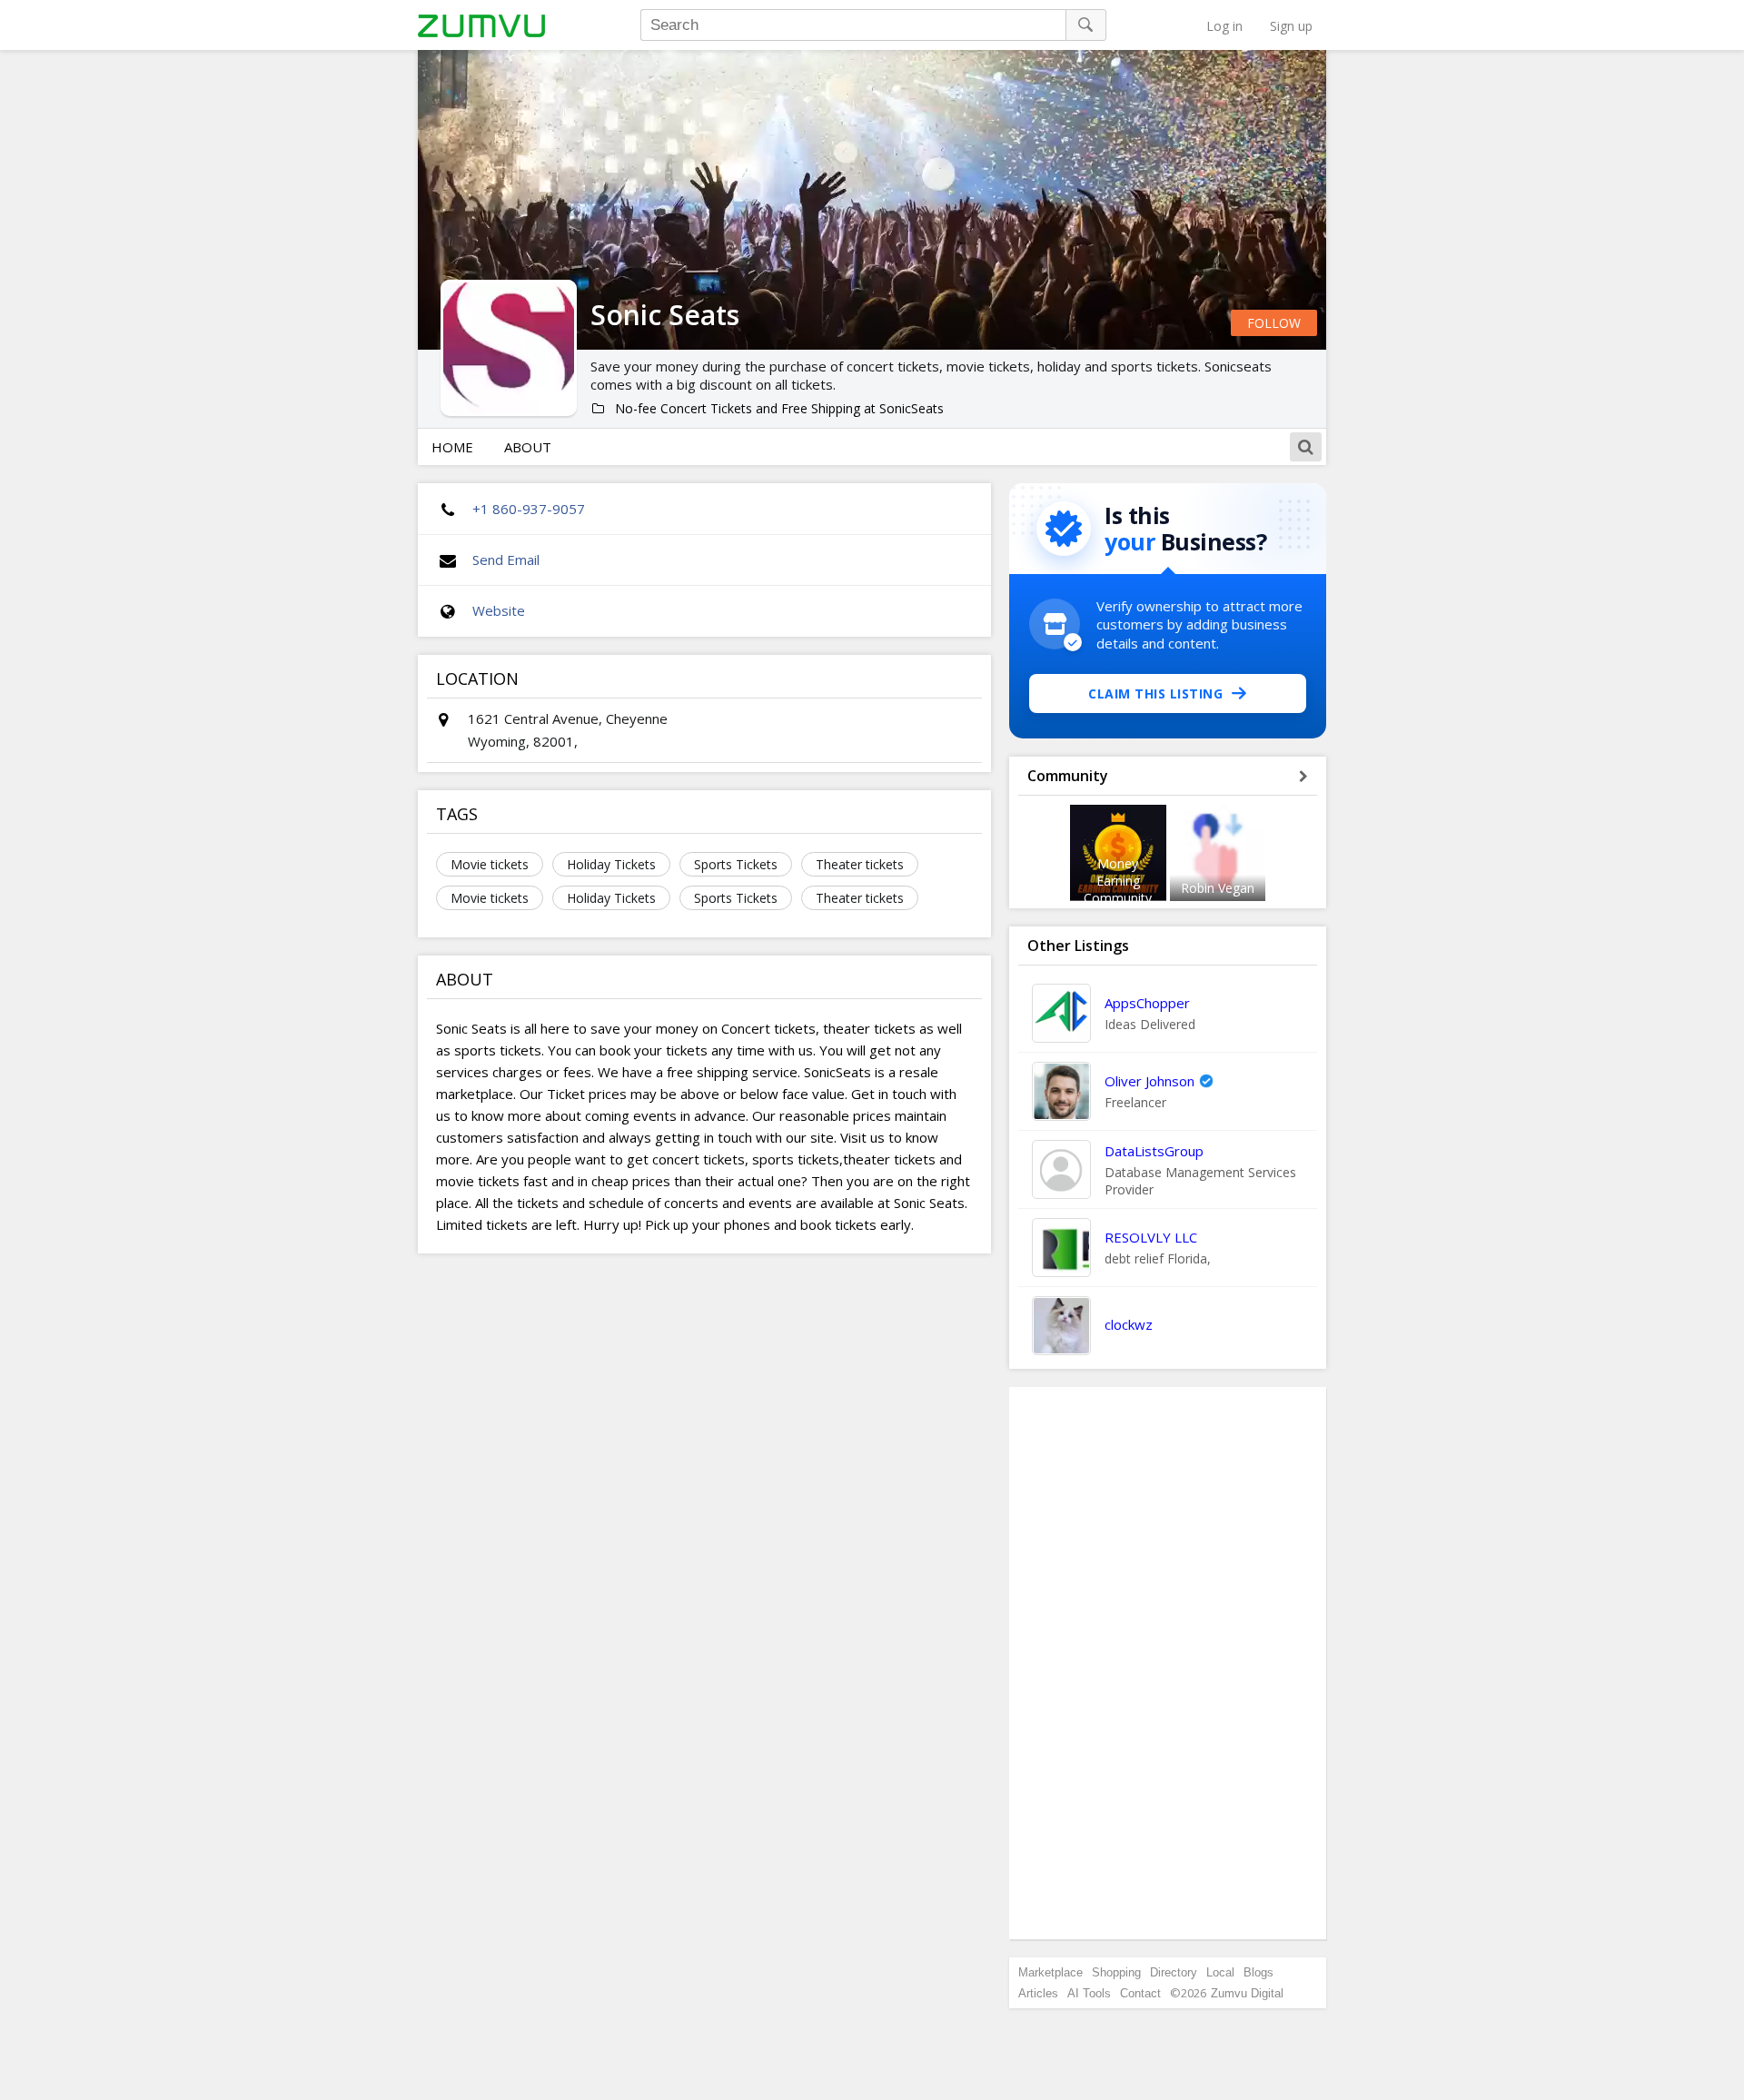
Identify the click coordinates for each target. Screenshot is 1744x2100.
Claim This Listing (1155, 693)
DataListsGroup (1154, 1151)
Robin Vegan (1218, 888)
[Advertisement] (1168, 1663)
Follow (1274, 323)
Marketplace (1050, 1972)
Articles (1038, 1993)
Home (452, 447)
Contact (1140, 1993)
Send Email (506, 560)
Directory (1174, 1972)
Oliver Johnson (1149, 1081)
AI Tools (1089, 1993)
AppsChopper (1147, 1003)
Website (499, 610)
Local (1220, 1972)
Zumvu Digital (1247, 1993)
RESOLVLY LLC (1151, 1237)
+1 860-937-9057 (529, 509)
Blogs (1258, 1972)
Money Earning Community (1118, 881)
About (528, 447)
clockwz (1129, 1324)
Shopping (1116, 1972)
